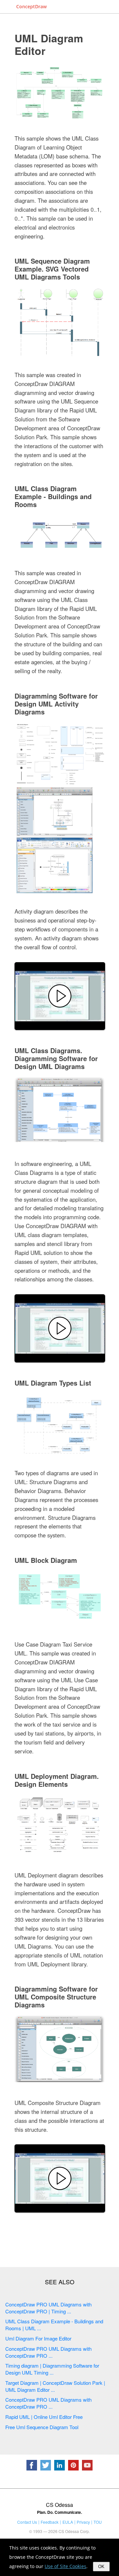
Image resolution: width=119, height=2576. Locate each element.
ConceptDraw (31, 6)
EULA (68, 2522)
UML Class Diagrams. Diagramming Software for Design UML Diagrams (56, 1058)
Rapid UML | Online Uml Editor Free (44, 2417)
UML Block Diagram (46, 1560)
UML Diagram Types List (53, 1383)
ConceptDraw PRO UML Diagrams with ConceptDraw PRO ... (48, 2352)
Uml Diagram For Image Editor (38, 2338)
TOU (98, 2522)
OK (101, 2567)
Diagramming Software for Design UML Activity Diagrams (56, 704)
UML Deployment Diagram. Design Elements (57, 1780)
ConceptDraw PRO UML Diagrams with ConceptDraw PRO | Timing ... (48, 2308)
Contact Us (27, 2522)
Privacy (83, 2522)
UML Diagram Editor (49, 44)
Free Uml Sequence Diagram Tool (42, 2427)
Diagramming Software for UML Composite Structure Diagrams (56, 1997)
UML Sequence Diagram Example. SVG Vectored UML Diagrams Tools (52, 269)
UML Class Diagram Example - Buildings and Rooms (53, 496)
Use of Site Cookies (65, 2566)
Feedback (50, 2522)
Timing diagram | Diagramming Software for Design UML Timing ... (52, 2369)
